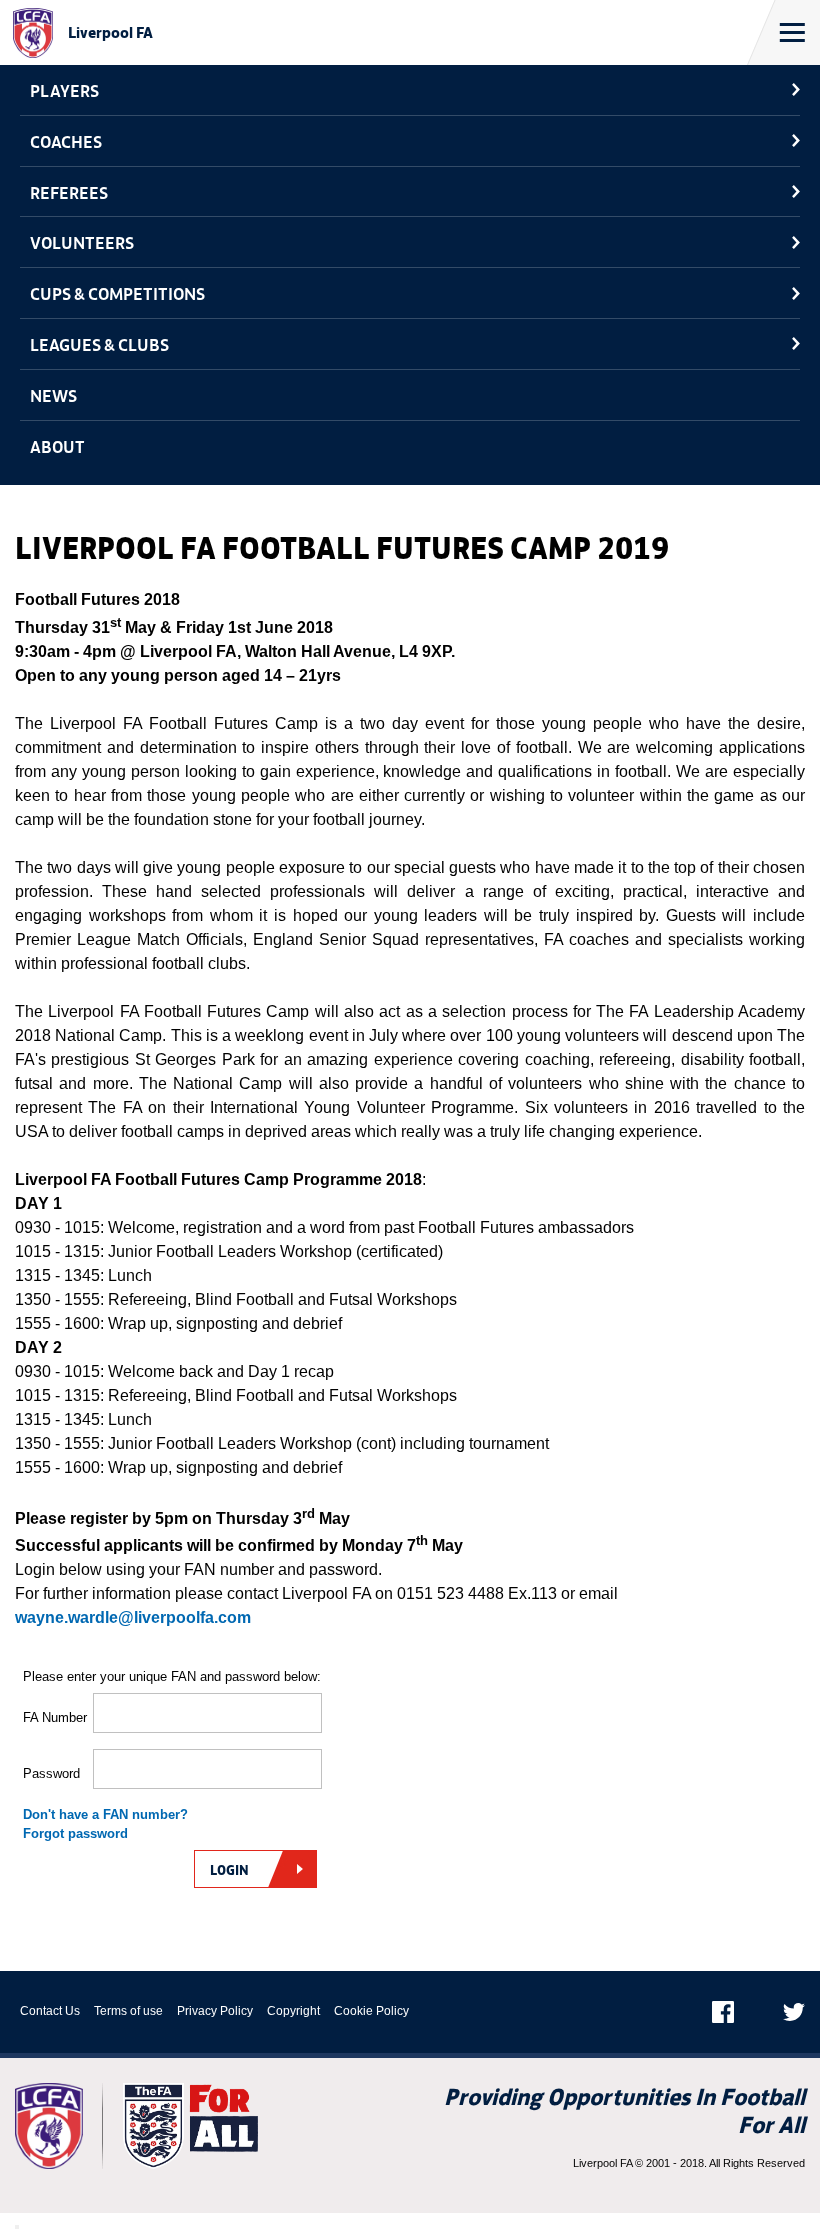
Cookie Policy (371, 2011)
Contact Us (50, 2011)
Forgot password (75, 1833)
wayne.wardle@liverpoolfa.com (133, 1617)
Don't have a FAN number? (105, 1814)
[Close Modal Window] (17, 2227)
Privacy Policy (215, 2011)
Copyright (293, 2011)
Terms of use (128, 2011)
